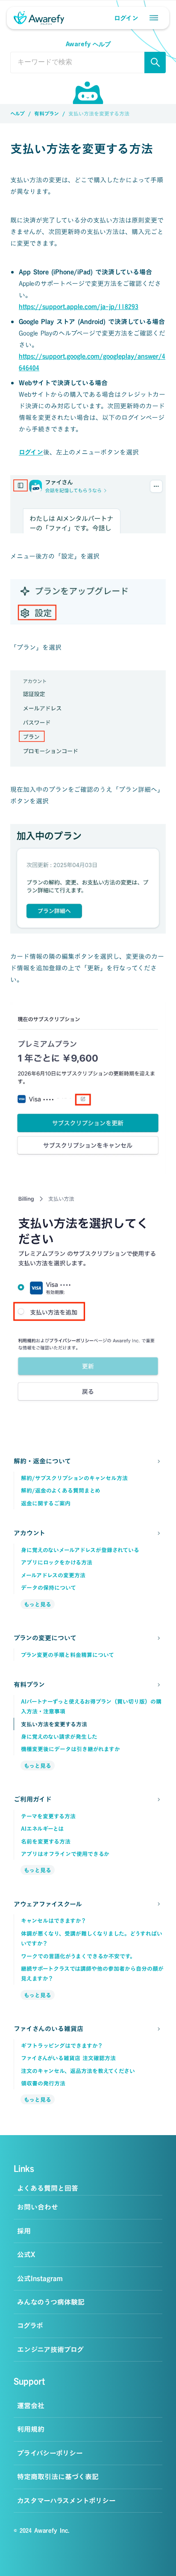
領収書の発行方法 (44, 2083)
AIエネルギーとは (42, 1829)
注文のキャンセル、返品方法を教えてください (79, 2071)
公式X (26, 2255)
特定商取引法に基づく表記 (58, 2477)
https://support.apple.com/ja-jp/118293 (79, 307)
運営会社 (31, 2406)
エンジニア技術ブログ (50, 2350)
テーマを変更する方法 (48, 1816)
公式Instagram (40, 2279)
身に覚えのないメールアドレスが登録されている (80, 1550)
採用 (24, 2231)
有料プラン (47, 113)
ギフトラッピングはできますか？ (62, 2046)
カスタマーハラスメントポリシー (66, 2501)
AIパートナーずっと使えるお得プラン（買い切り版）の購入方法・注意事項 (91, 1706)
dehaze (154, 18)
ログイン (31, 452)
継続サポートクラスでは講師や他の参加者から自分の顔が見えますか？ (92, 1974)
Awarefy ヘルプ (88, 44)
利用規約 (31, 2429)
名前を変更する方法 (46, 1841)
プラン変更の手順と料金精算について (67, 1655)
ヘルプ (18, 113)
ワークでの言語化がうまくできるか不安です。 (78, 1956)
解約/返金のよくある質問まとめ (61, 1490)
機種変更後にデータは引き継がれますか (70, 1749)
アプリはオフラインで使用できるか (65, 1854)
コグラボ (30, 2326)
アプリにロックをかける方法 (58, 1562)
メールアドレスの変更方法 (53, 1575)
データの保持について (48, 1588)
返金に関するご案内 (46, 1503)
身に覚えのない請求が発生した (59, 1737)
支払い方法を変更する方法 (54, 1724)
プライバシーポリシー (50, 2453)
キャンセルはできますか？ (54, 1921)
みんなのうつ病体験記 (51, 2302)
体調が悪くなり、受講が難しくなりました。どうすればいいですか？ (92, 1938)
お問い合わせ (38, 2207)
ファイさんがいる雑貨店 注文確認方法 (68, 2058)
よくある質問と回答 (48, 2188)
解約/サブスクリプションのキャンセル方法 (74, 1478)
